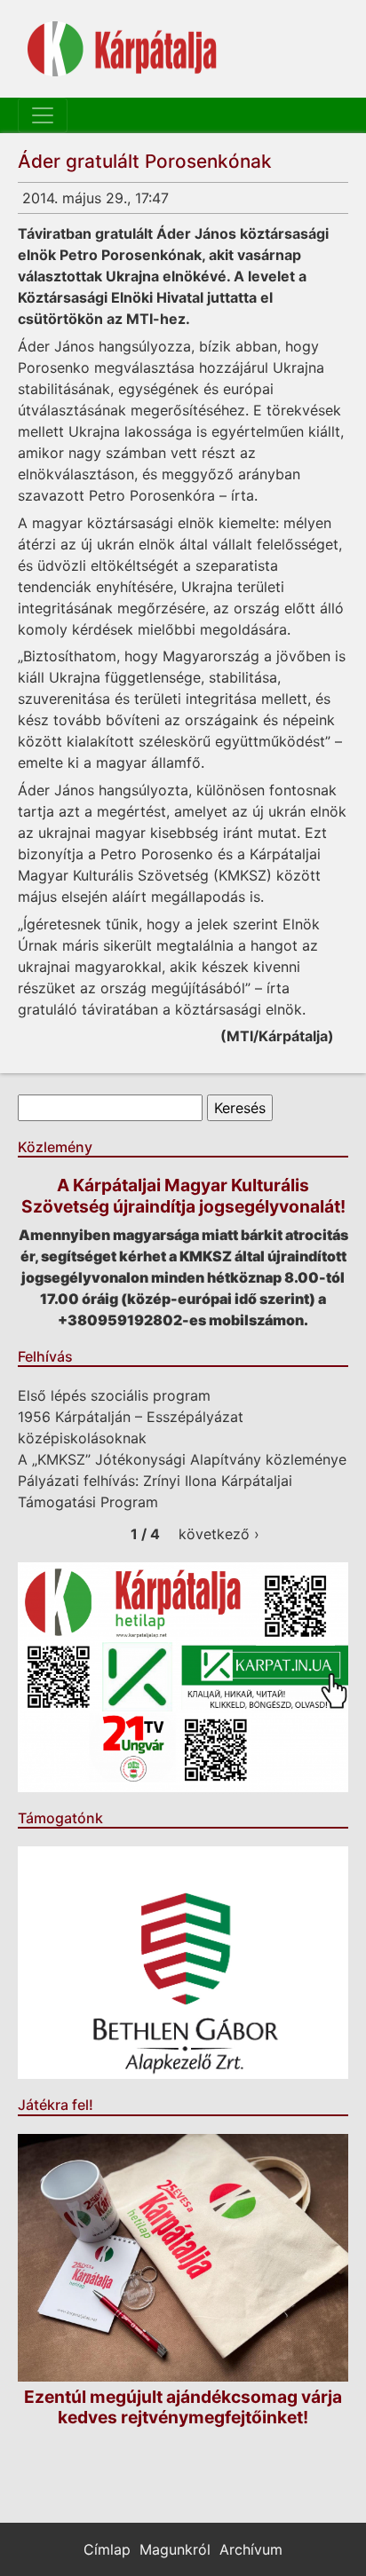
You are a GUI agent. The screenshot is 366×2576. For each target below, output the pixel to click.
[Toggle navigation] (43, 115)
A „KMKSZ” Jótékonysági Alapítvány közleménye (182, 1459)
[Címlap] (122, 49)
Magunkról (175, 2549)
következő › (219, 1534)
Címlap (107, 2549)
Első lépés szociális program (114, 1395)
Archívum (251, 2549)
